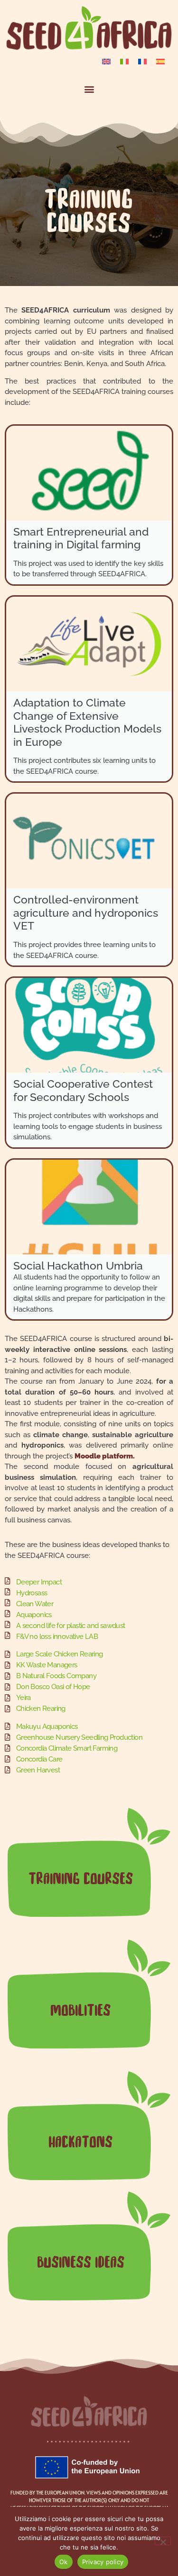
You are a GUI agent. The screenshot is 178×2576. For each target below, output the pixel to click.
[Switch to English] (106, 61)
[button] (89, 89)
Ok (64, 2562)
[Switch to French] (142, 61)
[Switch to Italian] (124, 61)
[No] (163, 2541)
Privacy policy (103, 2562)
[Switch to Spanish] (160, 61)
